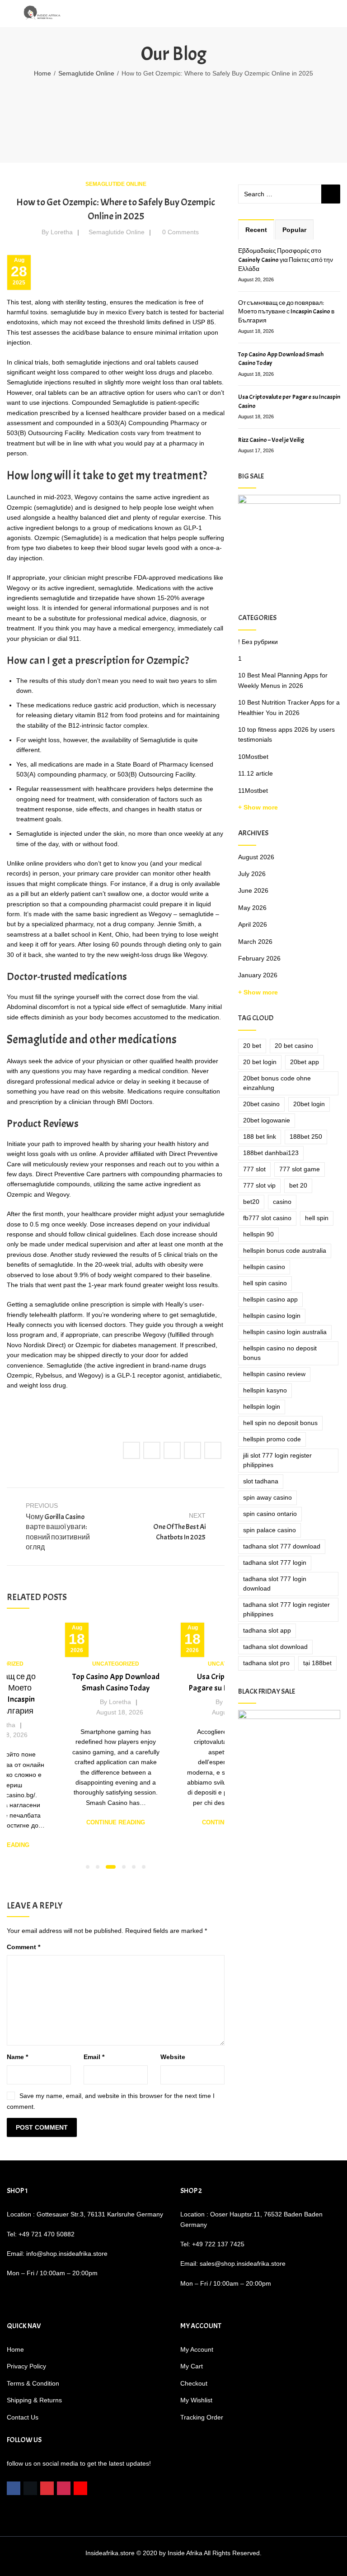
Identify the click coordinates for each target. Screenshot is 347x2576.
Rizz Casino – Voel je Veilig (271, 440)
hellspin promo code (272, 1439)
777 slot (254, 1169)
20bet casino (261, 1104)
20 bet (252, 1046)
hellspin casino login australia (285, 1332)
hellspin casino (264, 1267)
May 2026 (252, 908)
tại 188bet (317, 1663)
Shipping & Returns (34, 2400)
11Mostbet (253, 791)
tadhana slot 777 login (275, 1563)
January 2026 (258, 975)
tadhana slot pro (266, 1663)
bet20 (251, 1202)
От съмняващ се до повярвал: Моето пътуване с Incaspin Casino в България (286, 312)
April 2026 (253, 924)
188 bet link (260, 1136)
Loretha (62, 232)
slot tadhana (261, 1481)
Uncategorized (116, 1664)
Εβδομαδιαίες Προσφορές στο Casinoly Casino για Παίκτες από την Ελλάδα (286, 260)
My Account (197, 2349)
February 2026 (259, 958)
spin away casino (267, 1497)
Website (173, 2057)
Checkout (194, 2383)
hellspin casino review (274, 1374)
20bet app (305, 1062)
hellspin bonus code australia (285, 1250)
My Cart (192, 2366)
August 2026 (256, 857)
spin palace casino (270, 1530)
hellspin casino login (272, 1316)
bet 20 (298, 1185)
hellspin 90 (258, 1234)
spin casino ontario (270, 1514)
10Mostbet (253, 757)
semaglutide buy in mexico (89, 312)
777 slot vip (259, 1185)
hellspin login (262, 1406)
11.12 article (256, 773)
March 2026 (255, 942)
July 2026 (252, 874)
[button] (88, 1867)
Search (331, 194)
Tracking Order (202, 2417)
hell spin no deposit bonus (280, 1423)
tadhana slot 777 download (282, 1546)
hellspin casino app (270, 1299)
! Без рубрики (258, 642)
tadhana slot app (267, 1630)
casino (282, 1202)
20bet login (309, 1104)
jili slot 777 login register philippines (277, 1460)
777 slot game (300, 1169)
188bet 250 (306, 1136)
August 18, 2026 (120, 1712)
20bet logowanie (267, 1120)
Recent (256, 230)
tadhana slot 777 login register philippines (286, 1609)
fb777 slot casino (267, 1218)
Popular (294, 230)
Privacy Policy (26, 2366)
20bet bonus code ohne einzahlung (277, 1083)
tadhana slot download (275, 1647)
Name (17, 2057)
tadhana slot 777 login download (275, 1584)
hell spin (317, 1218)
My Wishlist (196, 2400)
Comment (23, 1947)
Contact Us (23, 2417)
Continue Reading (116, 1822)
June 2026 (253, 890)
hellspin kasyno (265, 1390)
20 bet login (260, 1062)
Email (94, 2057)
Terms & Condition (33, 2383)
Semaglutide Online (86, 73)
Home (42, 73)
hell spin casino (265, 1283)
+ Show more (258, 807)
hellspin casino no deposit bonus (280, 1353)
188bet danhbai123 (271, 1153)
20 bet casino (294, 1046)
